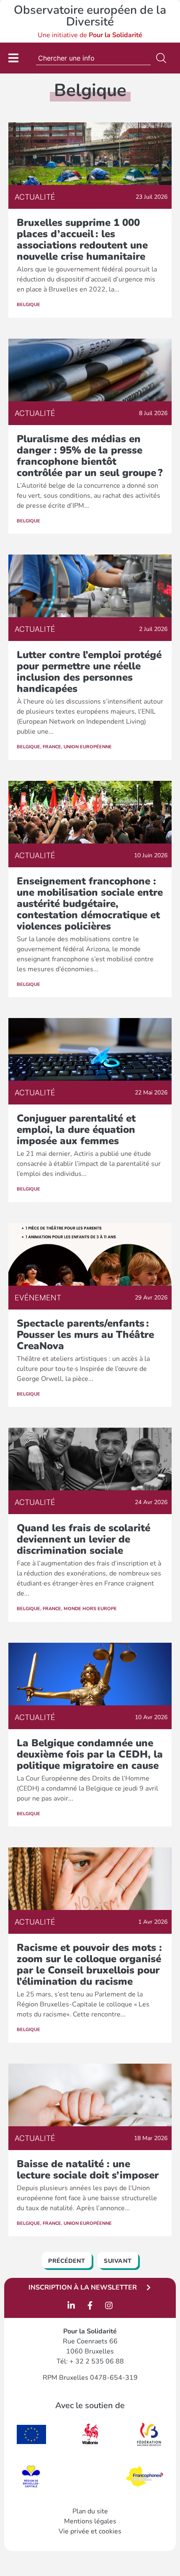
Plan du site (90, 2511)
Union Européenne (88, 747)
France (52, 747)
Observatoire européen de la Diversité (90, 16)
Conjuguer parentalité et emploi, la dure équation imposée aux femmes (76, 1130)
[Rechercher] (163, 58)
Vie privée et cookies (90, 2531)
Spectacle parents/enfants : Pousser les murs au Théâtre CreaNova (85, 1335)
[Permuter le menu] (13, 58)
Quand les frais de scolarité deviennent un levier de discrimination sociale (84, 1539)
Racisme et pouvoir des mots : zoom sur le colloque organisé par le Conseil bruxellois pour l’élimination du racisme (89, 1964)
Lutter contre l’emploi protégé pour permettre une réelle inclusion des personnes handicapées (89, 672)
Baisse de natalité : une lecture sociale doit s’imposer (88, 2169)
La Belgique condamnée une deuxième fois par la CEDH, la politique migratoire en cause (90, 1754)
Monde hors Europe (90, 1609)
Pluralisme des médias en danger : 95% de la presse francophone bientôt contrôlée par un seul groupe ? (90, 456)
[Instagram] (109, 2305)
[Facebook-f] (90, 2305)
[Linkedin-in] (71, 2305)
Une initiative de (90, 35)
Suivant (118, 2261)
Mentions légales (90, 2521)
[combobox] (93, 58)
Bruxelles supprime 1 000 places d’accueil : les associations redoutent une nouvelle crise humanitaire (82, 239)
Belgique (28, 305)
